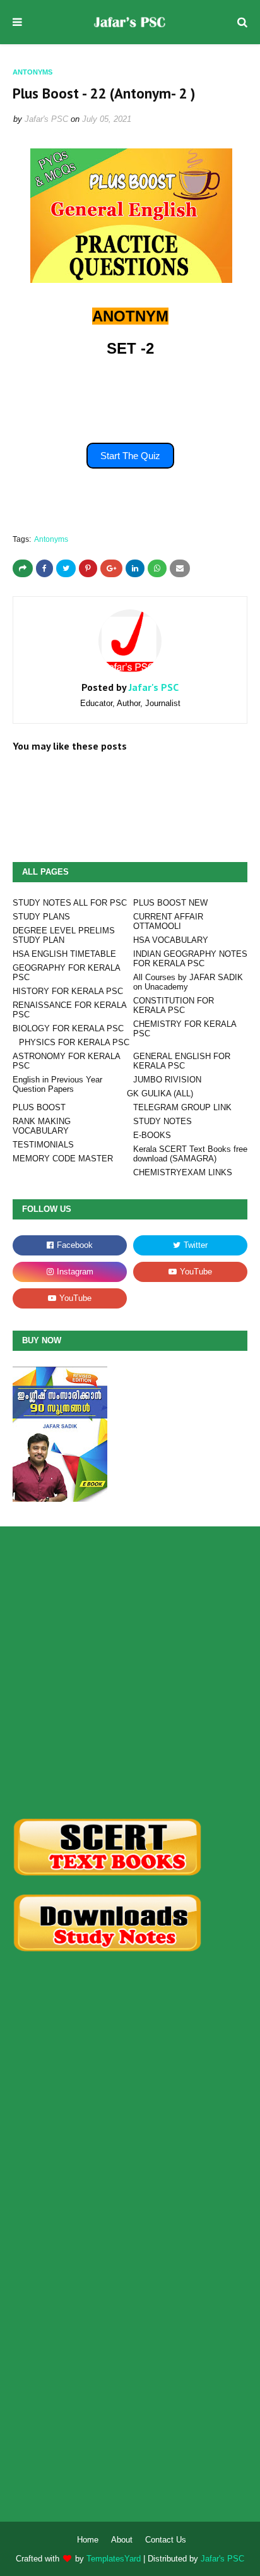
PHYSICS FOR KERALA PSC (74, 1042)
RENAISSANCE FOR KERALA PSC (69, 1010)
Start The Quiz (130, 456)
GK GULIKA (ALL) (160, 1093)
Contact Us (166, 2540)
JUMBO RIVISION (167, 1080)
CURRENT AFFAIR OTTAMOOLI (168, 921)
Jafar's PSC (46, 119)
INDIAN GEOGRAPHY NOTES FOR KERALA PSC (190, 959)
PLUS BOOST (39, 1107)
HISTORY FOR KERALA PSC (68, 991)
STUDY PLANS (41, 917)
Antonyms (51, 539)
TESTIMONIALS (43, 1145)
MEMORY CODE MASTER (63, 1159)
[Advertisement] (130, 1672)
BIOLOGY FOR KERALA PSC (68, 1028)
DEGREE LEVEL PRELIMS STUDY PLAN (64, 935)
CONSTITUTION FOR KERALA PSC (174, 1005)
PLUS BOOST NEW (170, 903)
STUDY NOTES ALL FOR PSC (70, 903)
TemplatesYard (114, 2559)
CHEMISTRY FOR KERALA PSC (185, 1029)
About (122, 2540)
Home (88, 2540)
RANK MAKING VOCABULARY (42, 1126)
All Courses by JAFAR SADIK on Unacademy (188, 982)
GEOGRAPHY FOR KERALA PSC (66, 973)
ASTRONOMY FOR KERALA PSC (66, 1061)
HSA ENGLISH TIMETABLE (64, 954)
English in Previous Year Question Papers (57, 1084)
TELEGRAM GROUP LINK (182, 1107)
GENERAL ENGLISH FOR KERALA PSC (182, 1061)
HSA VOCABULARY (171, 940)
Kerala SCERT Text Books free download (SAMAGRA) (190, 1154)
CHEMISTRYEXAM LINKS (183, 1172)
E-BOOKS (152, 1135)
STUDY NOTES (162, 1121)
